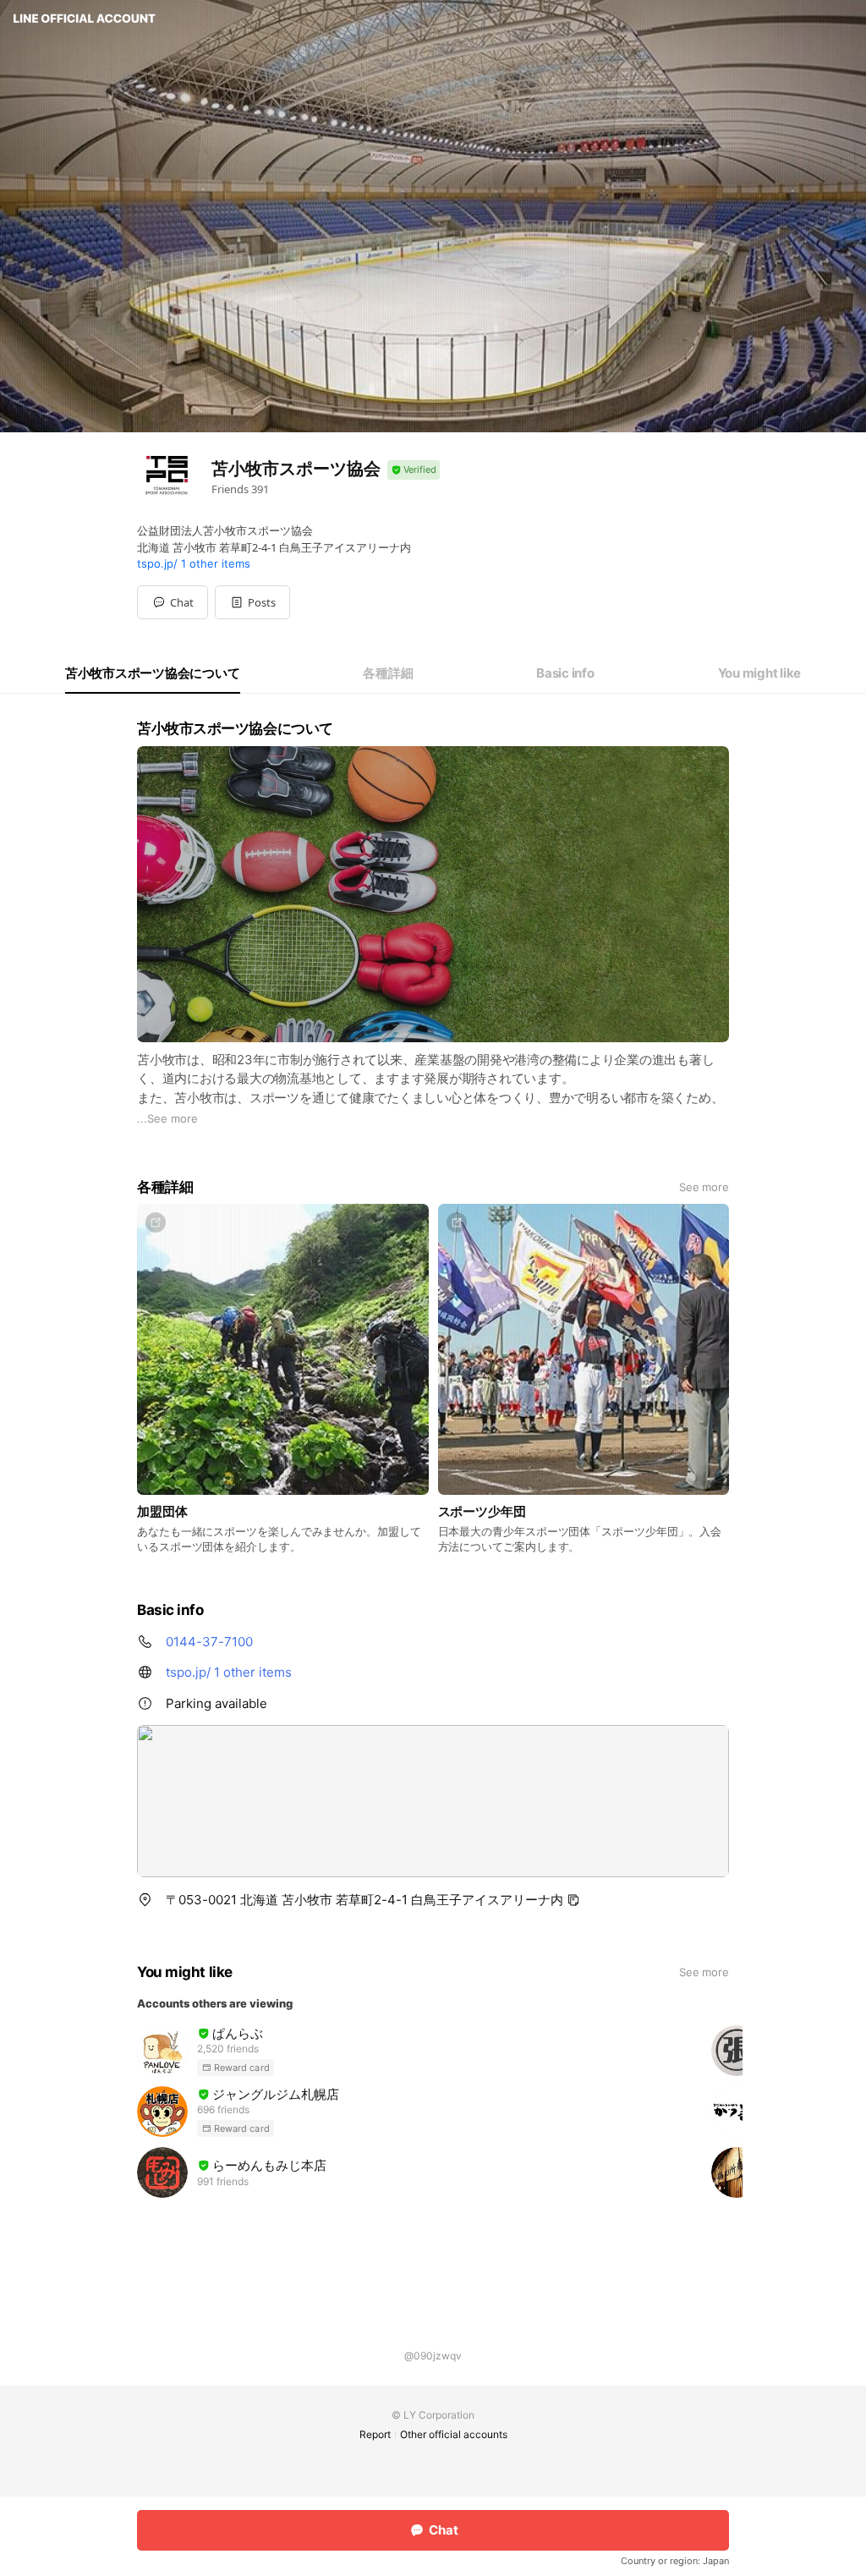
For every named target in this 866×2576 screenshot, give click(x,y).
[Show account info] (414, 470)
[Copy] (573, 1900)
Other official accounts (454, 2434)
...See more (167, 1118)
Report (375, 2434)
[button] (252, 602)
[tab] (153, 673)
